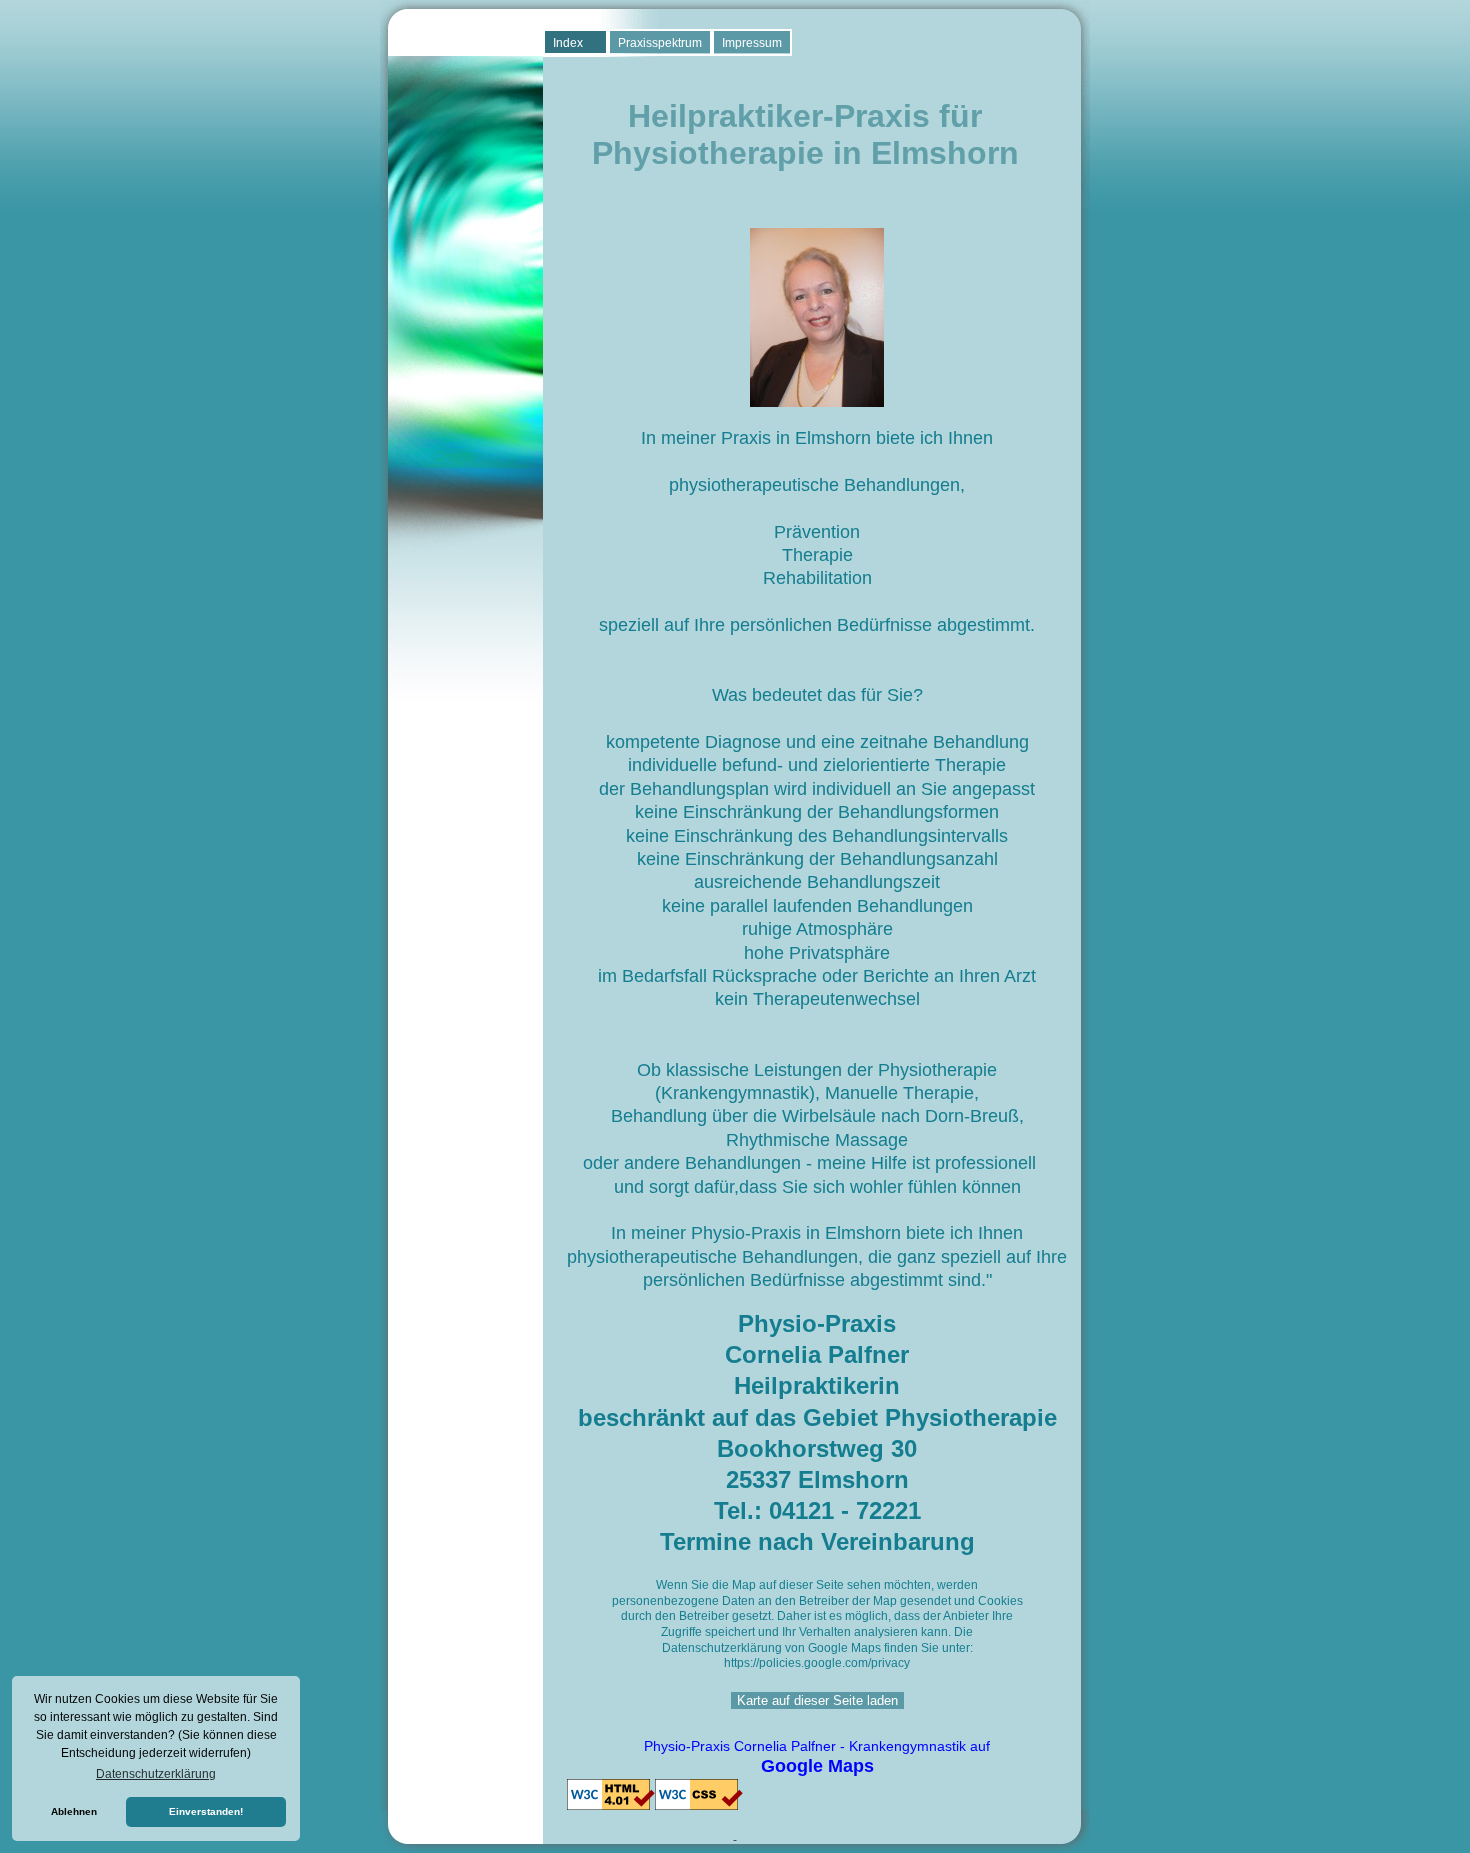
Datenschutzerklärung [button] (156, 1774)
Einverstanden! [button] (206, 1811)
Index (568, 43)
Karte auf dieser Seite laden (817, 1700)
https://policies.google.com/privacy (817, 1663)
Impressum (752, 43)
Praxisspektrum (660, 43)
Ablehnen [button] (74, 1811)
